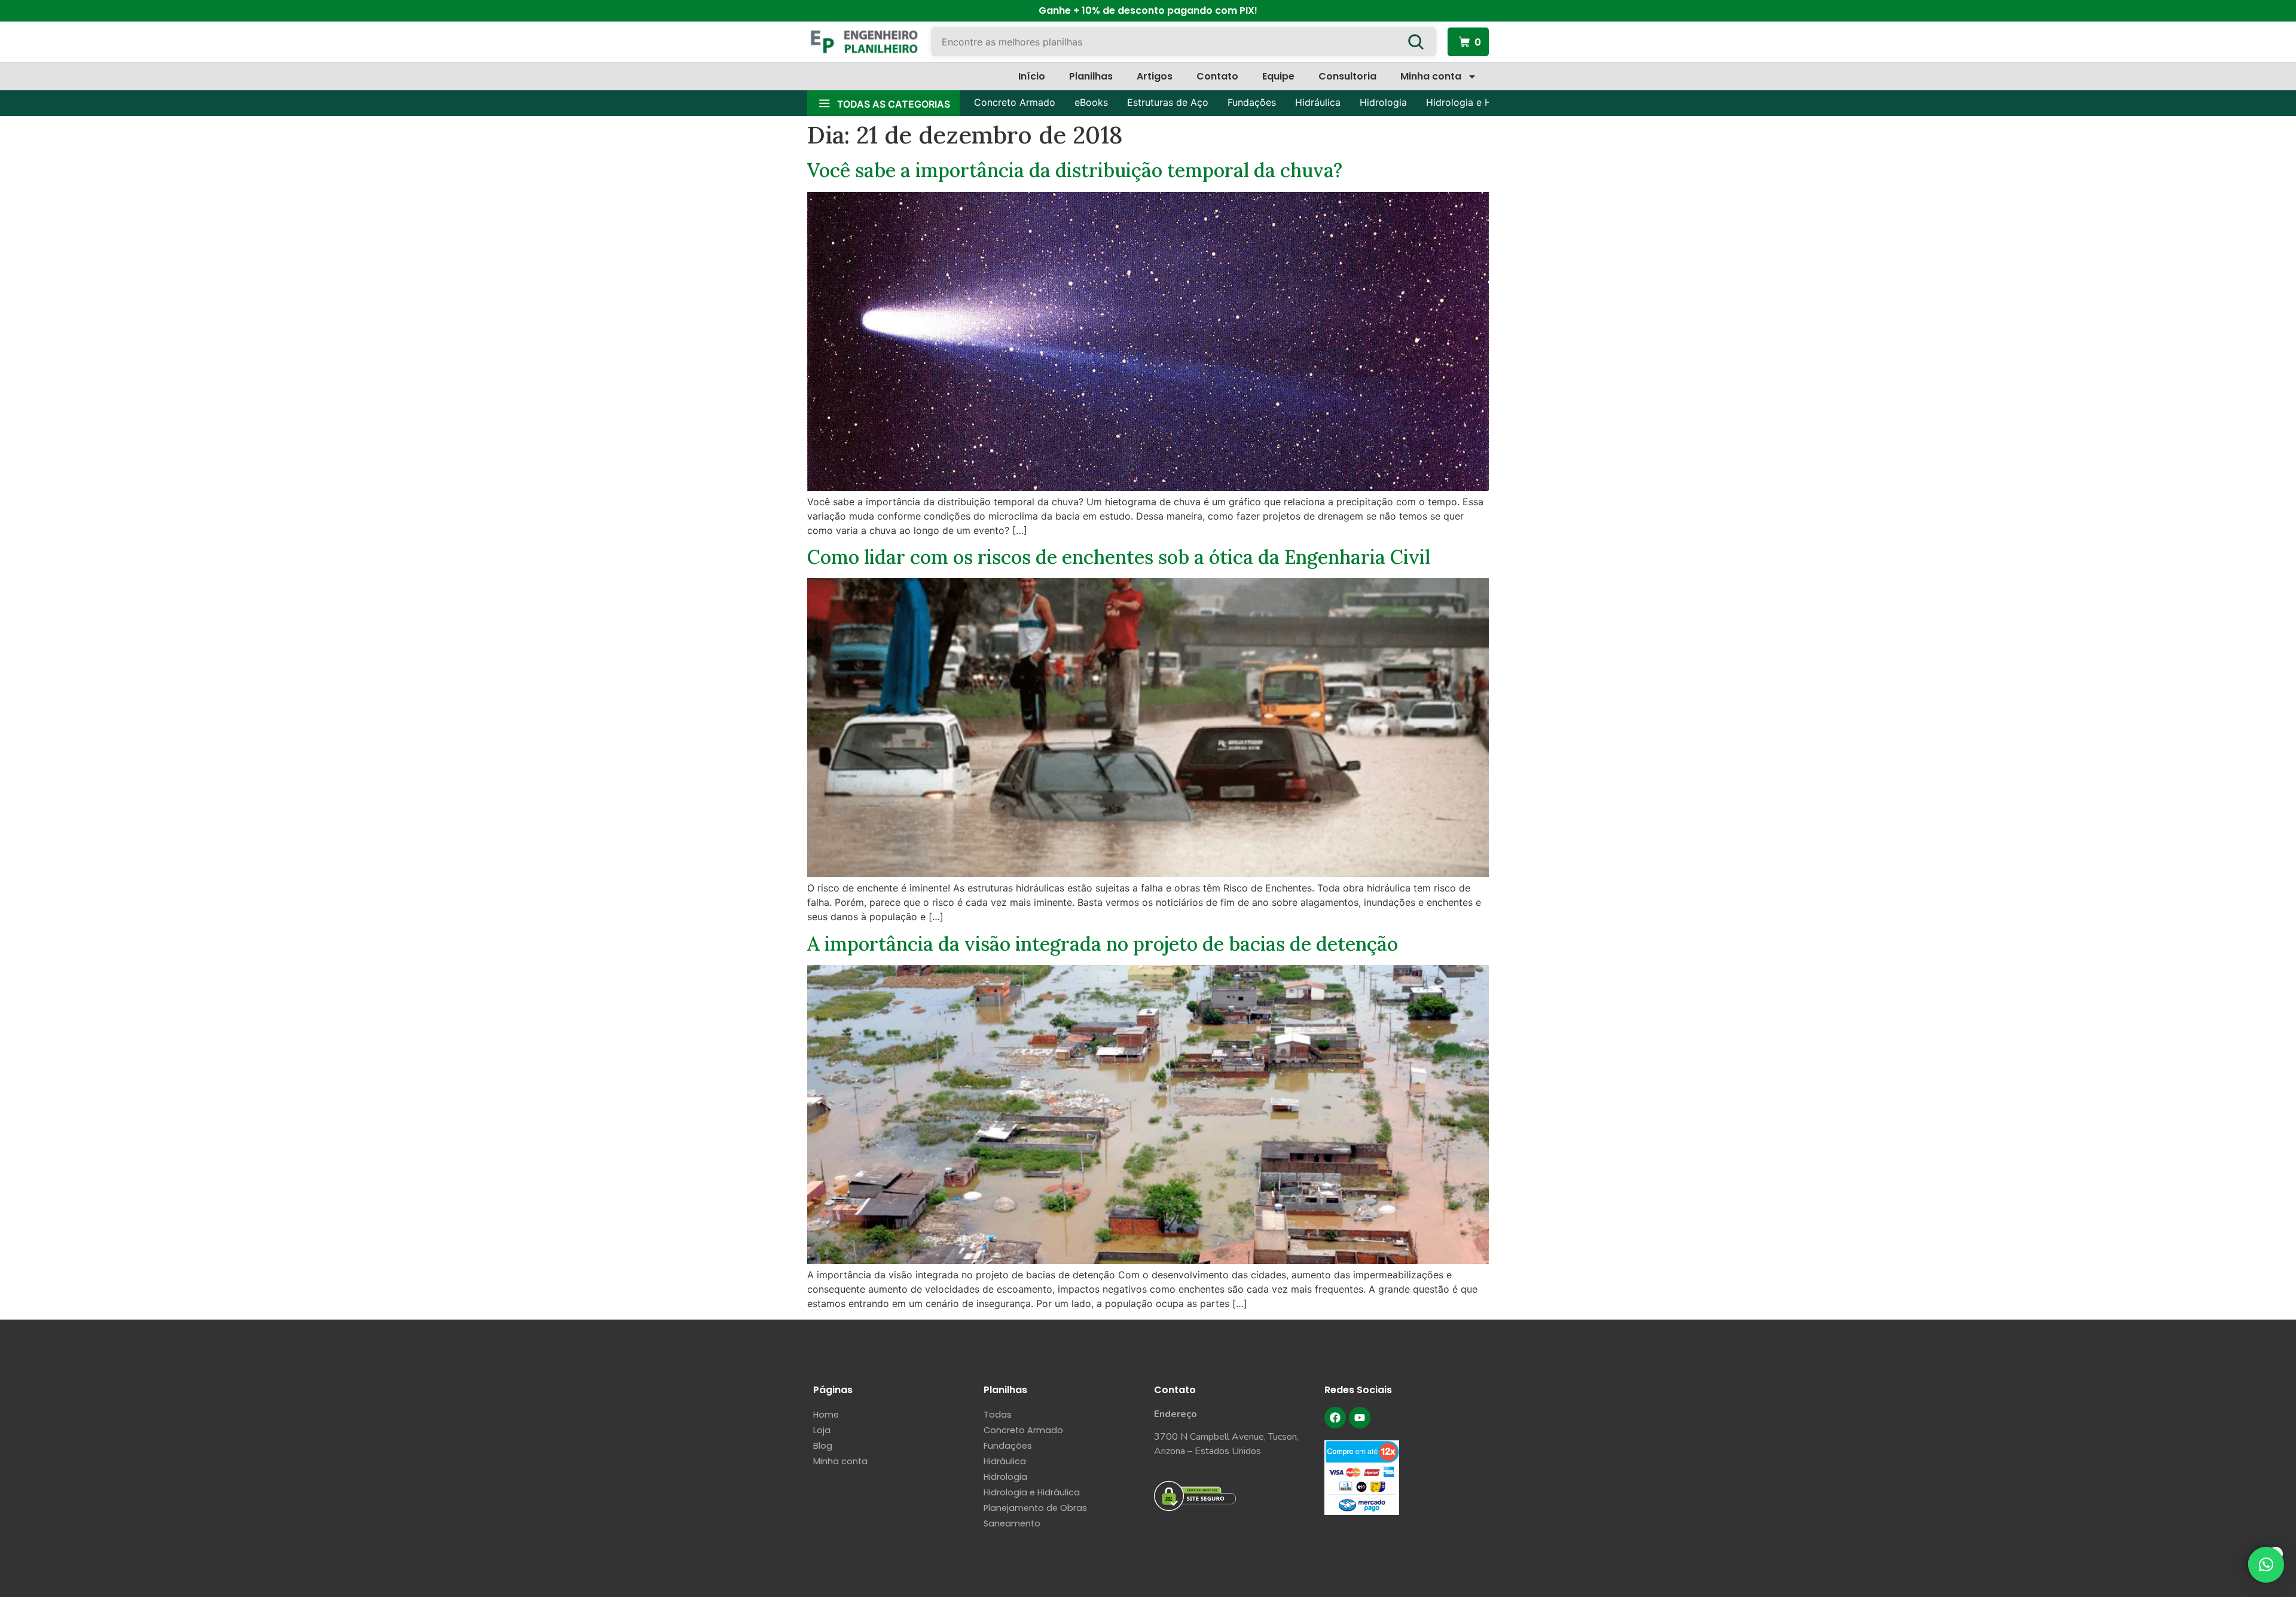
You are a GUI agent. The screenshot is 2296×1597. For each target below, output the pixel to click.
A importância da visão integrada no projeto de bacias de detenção (1103, 944)
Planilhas (1091, 76)
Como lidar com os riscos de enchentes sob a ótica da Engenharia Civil (1119, 557)
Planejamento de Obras (1035, 1508)
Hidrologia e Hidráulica (1478, 102)
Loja (822, 1430)
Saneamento (1012, 1523)
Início (1032, 76)
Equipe (1278, 76)
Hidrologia (1383, 102)
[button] (2266, 1565)
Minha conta (1431, 76)
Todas (998, 1415)
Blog (823, 1446)
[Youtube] (1360, 1418)
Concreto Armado (1015, 102)
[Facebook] (1335, 1418)
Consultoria (1347, 76)
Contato (1217, 76)
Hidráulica (1318, 102)
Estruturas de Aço (1168, 102)
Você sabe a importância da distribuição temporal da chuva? (1075, 170)
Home (826, 1415)
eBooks (1091, 102)
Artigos (1155, 76)
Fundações (1252, 102)
